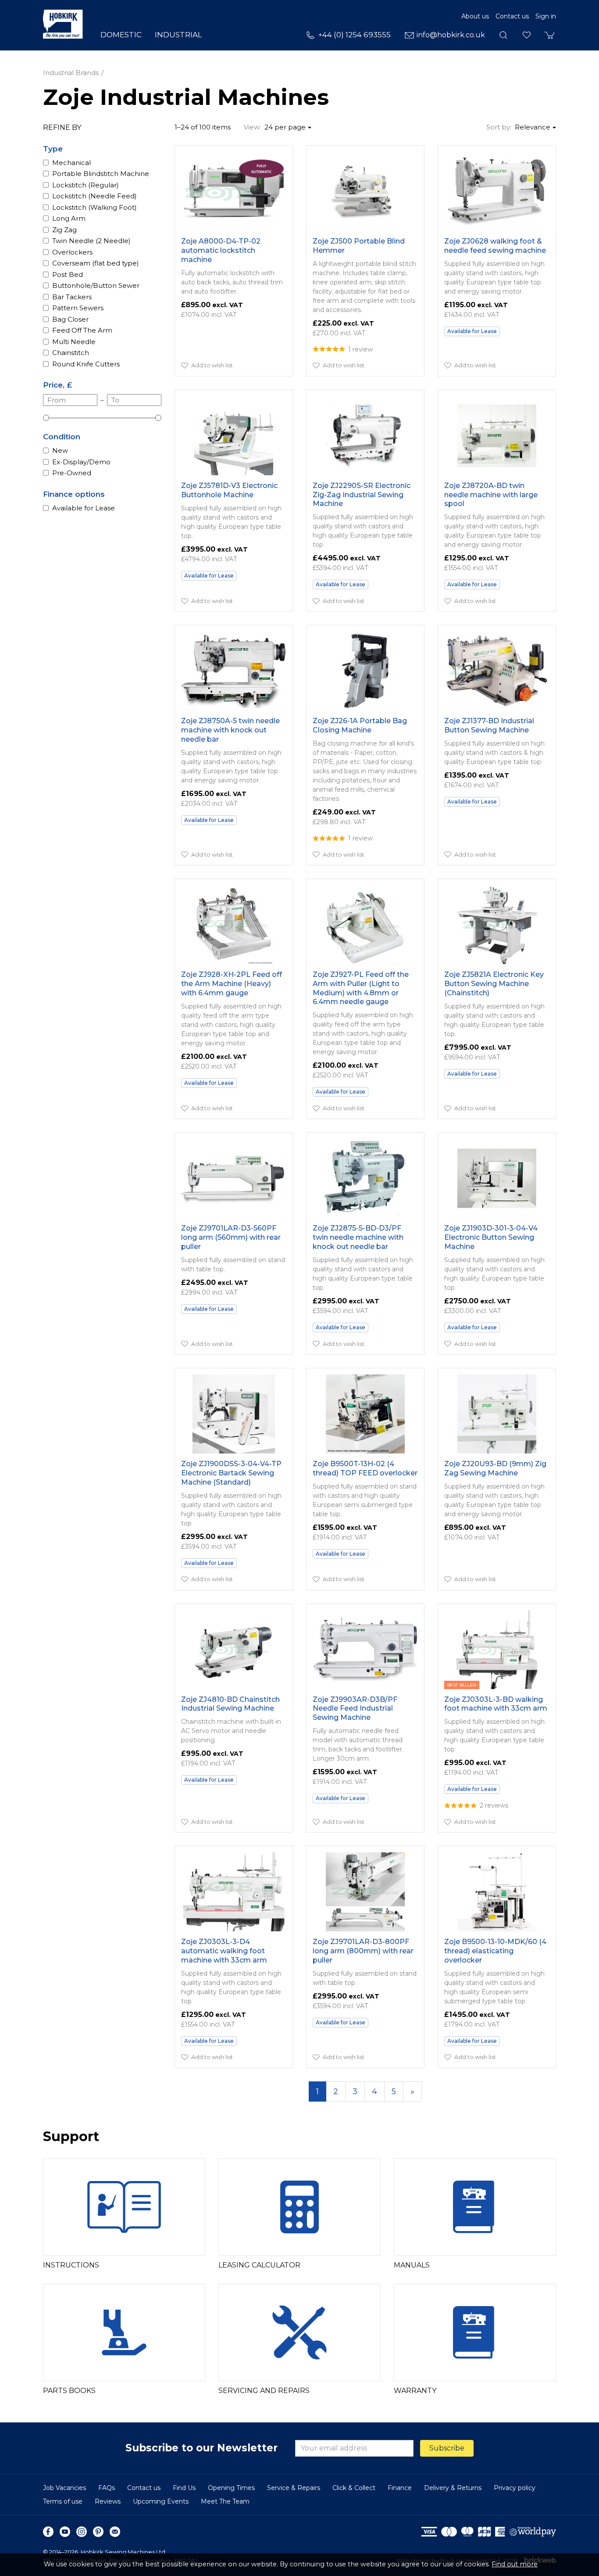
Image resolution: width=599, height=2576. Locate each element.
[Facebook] (48, 2532)
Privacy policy (515, 2488)
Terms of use (63, 2501)
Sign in (546, 16)
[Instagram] (82, 2532)
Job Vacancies (64, 2488)
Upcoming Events (161, 2501)
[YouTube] (65, 2532)
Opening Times (231, 2488)
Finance (400, 2488)
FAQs (107, 2488)
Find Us (184, 2488)
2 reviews (494, 1805)
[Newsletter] (115, 2532)
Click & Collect (354, 2488)
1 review (360, 349)
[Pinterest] (98, 2532)
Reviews (108, 2501)
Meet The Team (225, 2501)
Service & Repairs (294, 2488)
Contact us (512, 16)
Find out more (515, 2564)
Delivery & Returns (453, 2488)
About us (475, 16)
